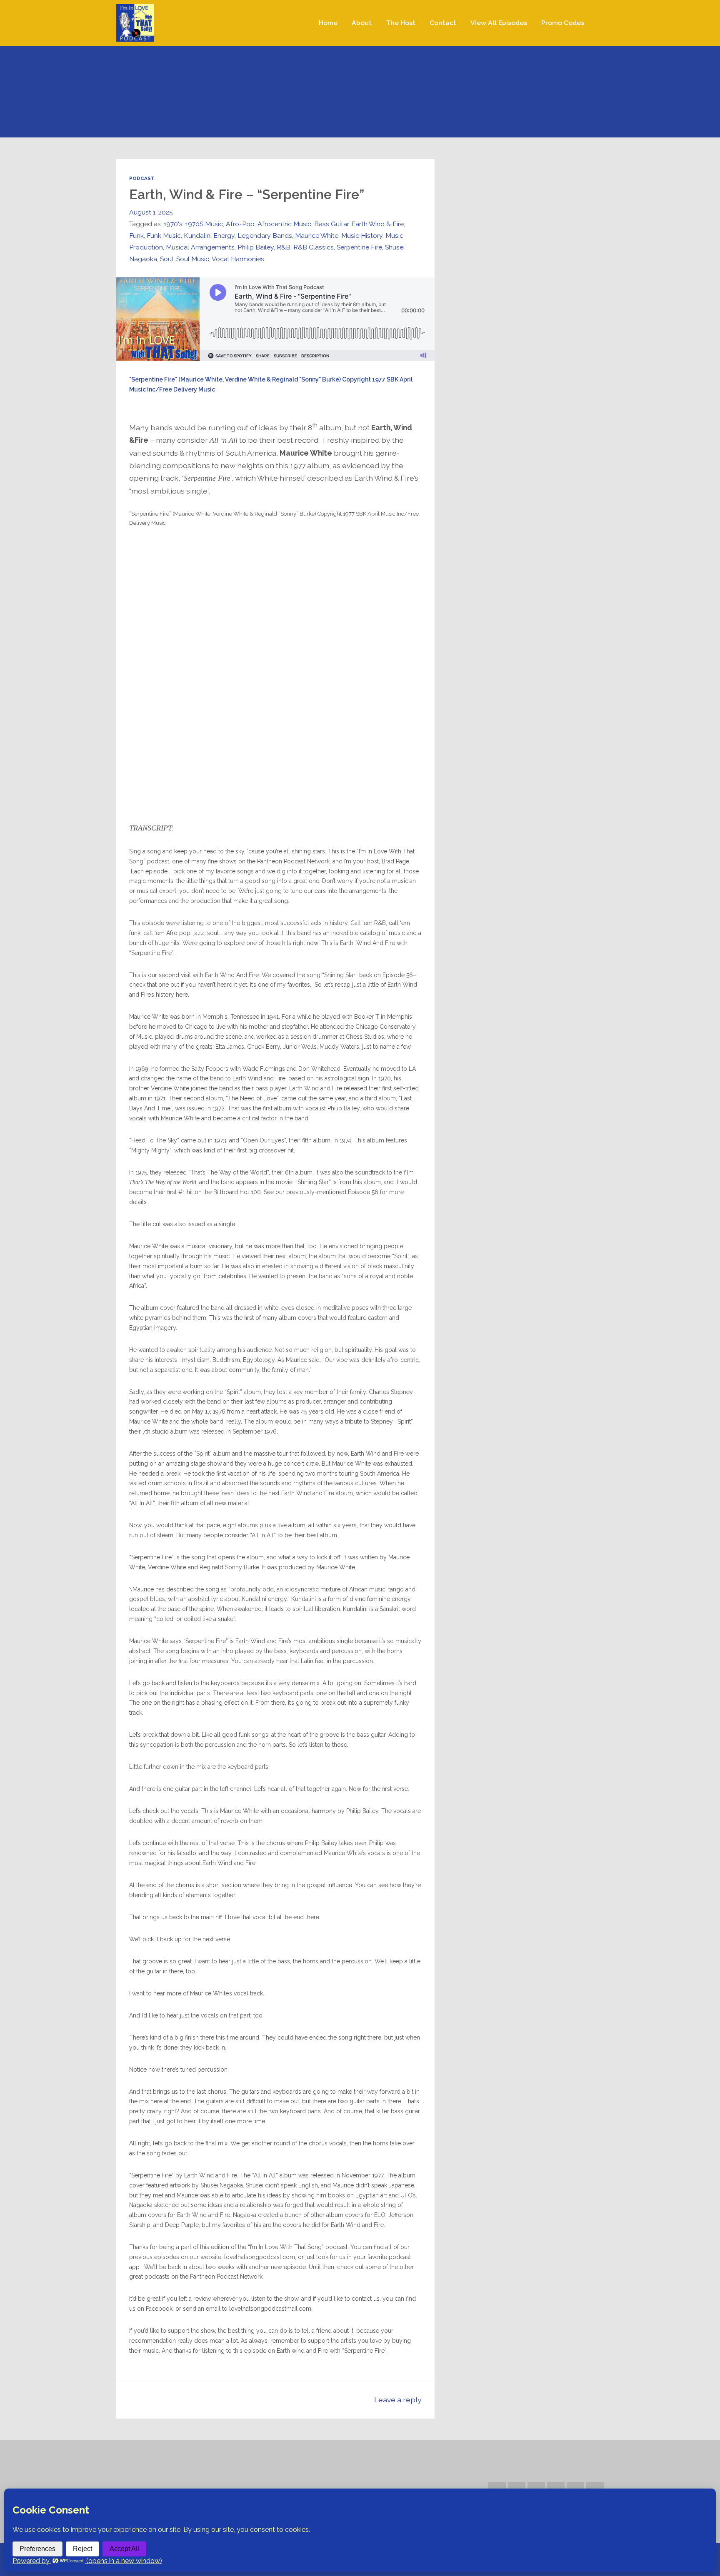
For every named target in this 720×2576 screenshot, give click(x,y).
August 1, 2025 (151, 212)
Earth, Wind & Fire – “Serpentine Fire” (247, 194)
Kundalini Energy (209, 236)
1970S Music (204, 224)
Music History (362, 236)
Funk (136, 236)
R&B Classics (314, 247)
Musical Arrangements (200, 247)
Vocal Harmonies (238, 259)
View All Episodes (499, 23)
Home (328, 23)
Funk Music (164, 236)
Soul (167, 259)
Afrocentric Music (284, 224)
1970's (173, 224)
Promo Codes (563, 23)
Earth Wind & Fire (377, 224)
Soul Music (193, 259)
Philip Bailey (256, 247)
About (362, 23)
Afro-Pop (240, 224)
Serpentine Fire (359, 247)
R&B (284, 247)
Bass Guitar (331, 224)
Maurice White (317, 236)
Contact (443, 23)
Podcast (142, 178)
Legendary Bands (265, 236)
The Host (401, 23)
